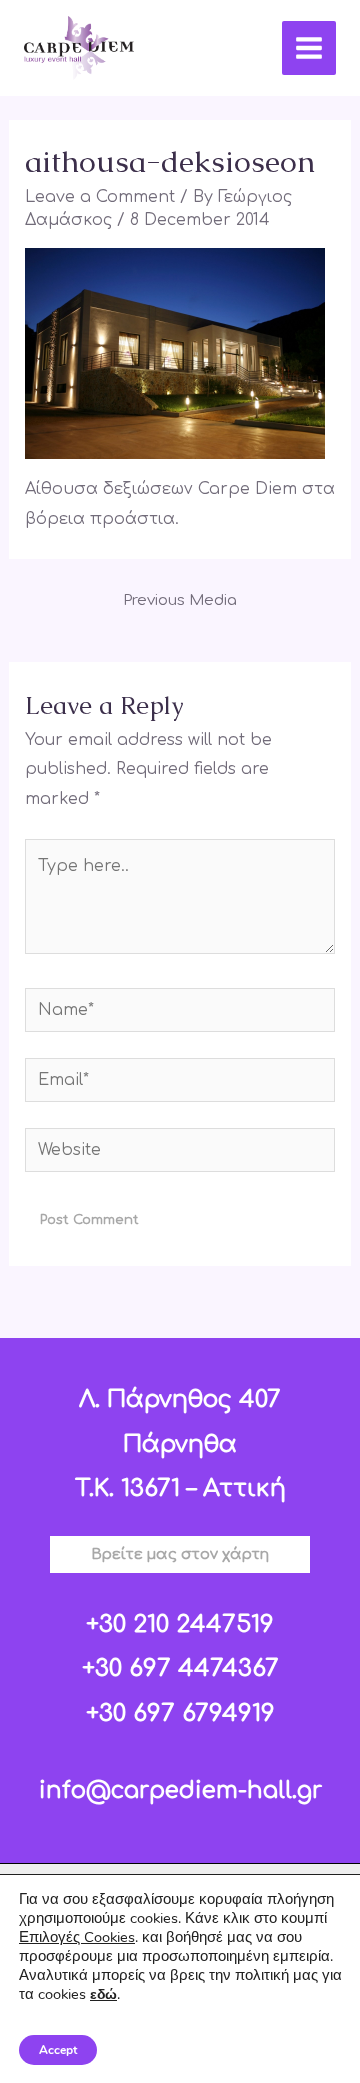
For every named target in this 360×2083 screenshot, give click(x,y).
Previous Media (180, 600)
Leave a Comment (100, 197)
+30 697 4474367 (180, 1668)
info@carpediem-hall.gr (180, 1790)
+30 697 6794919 (180, 1713)
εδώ (103, 1994)
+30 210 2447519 (180, 1624)
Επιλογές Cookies (77, 1937)
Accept (58, 2050)
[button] (180, 1554)
